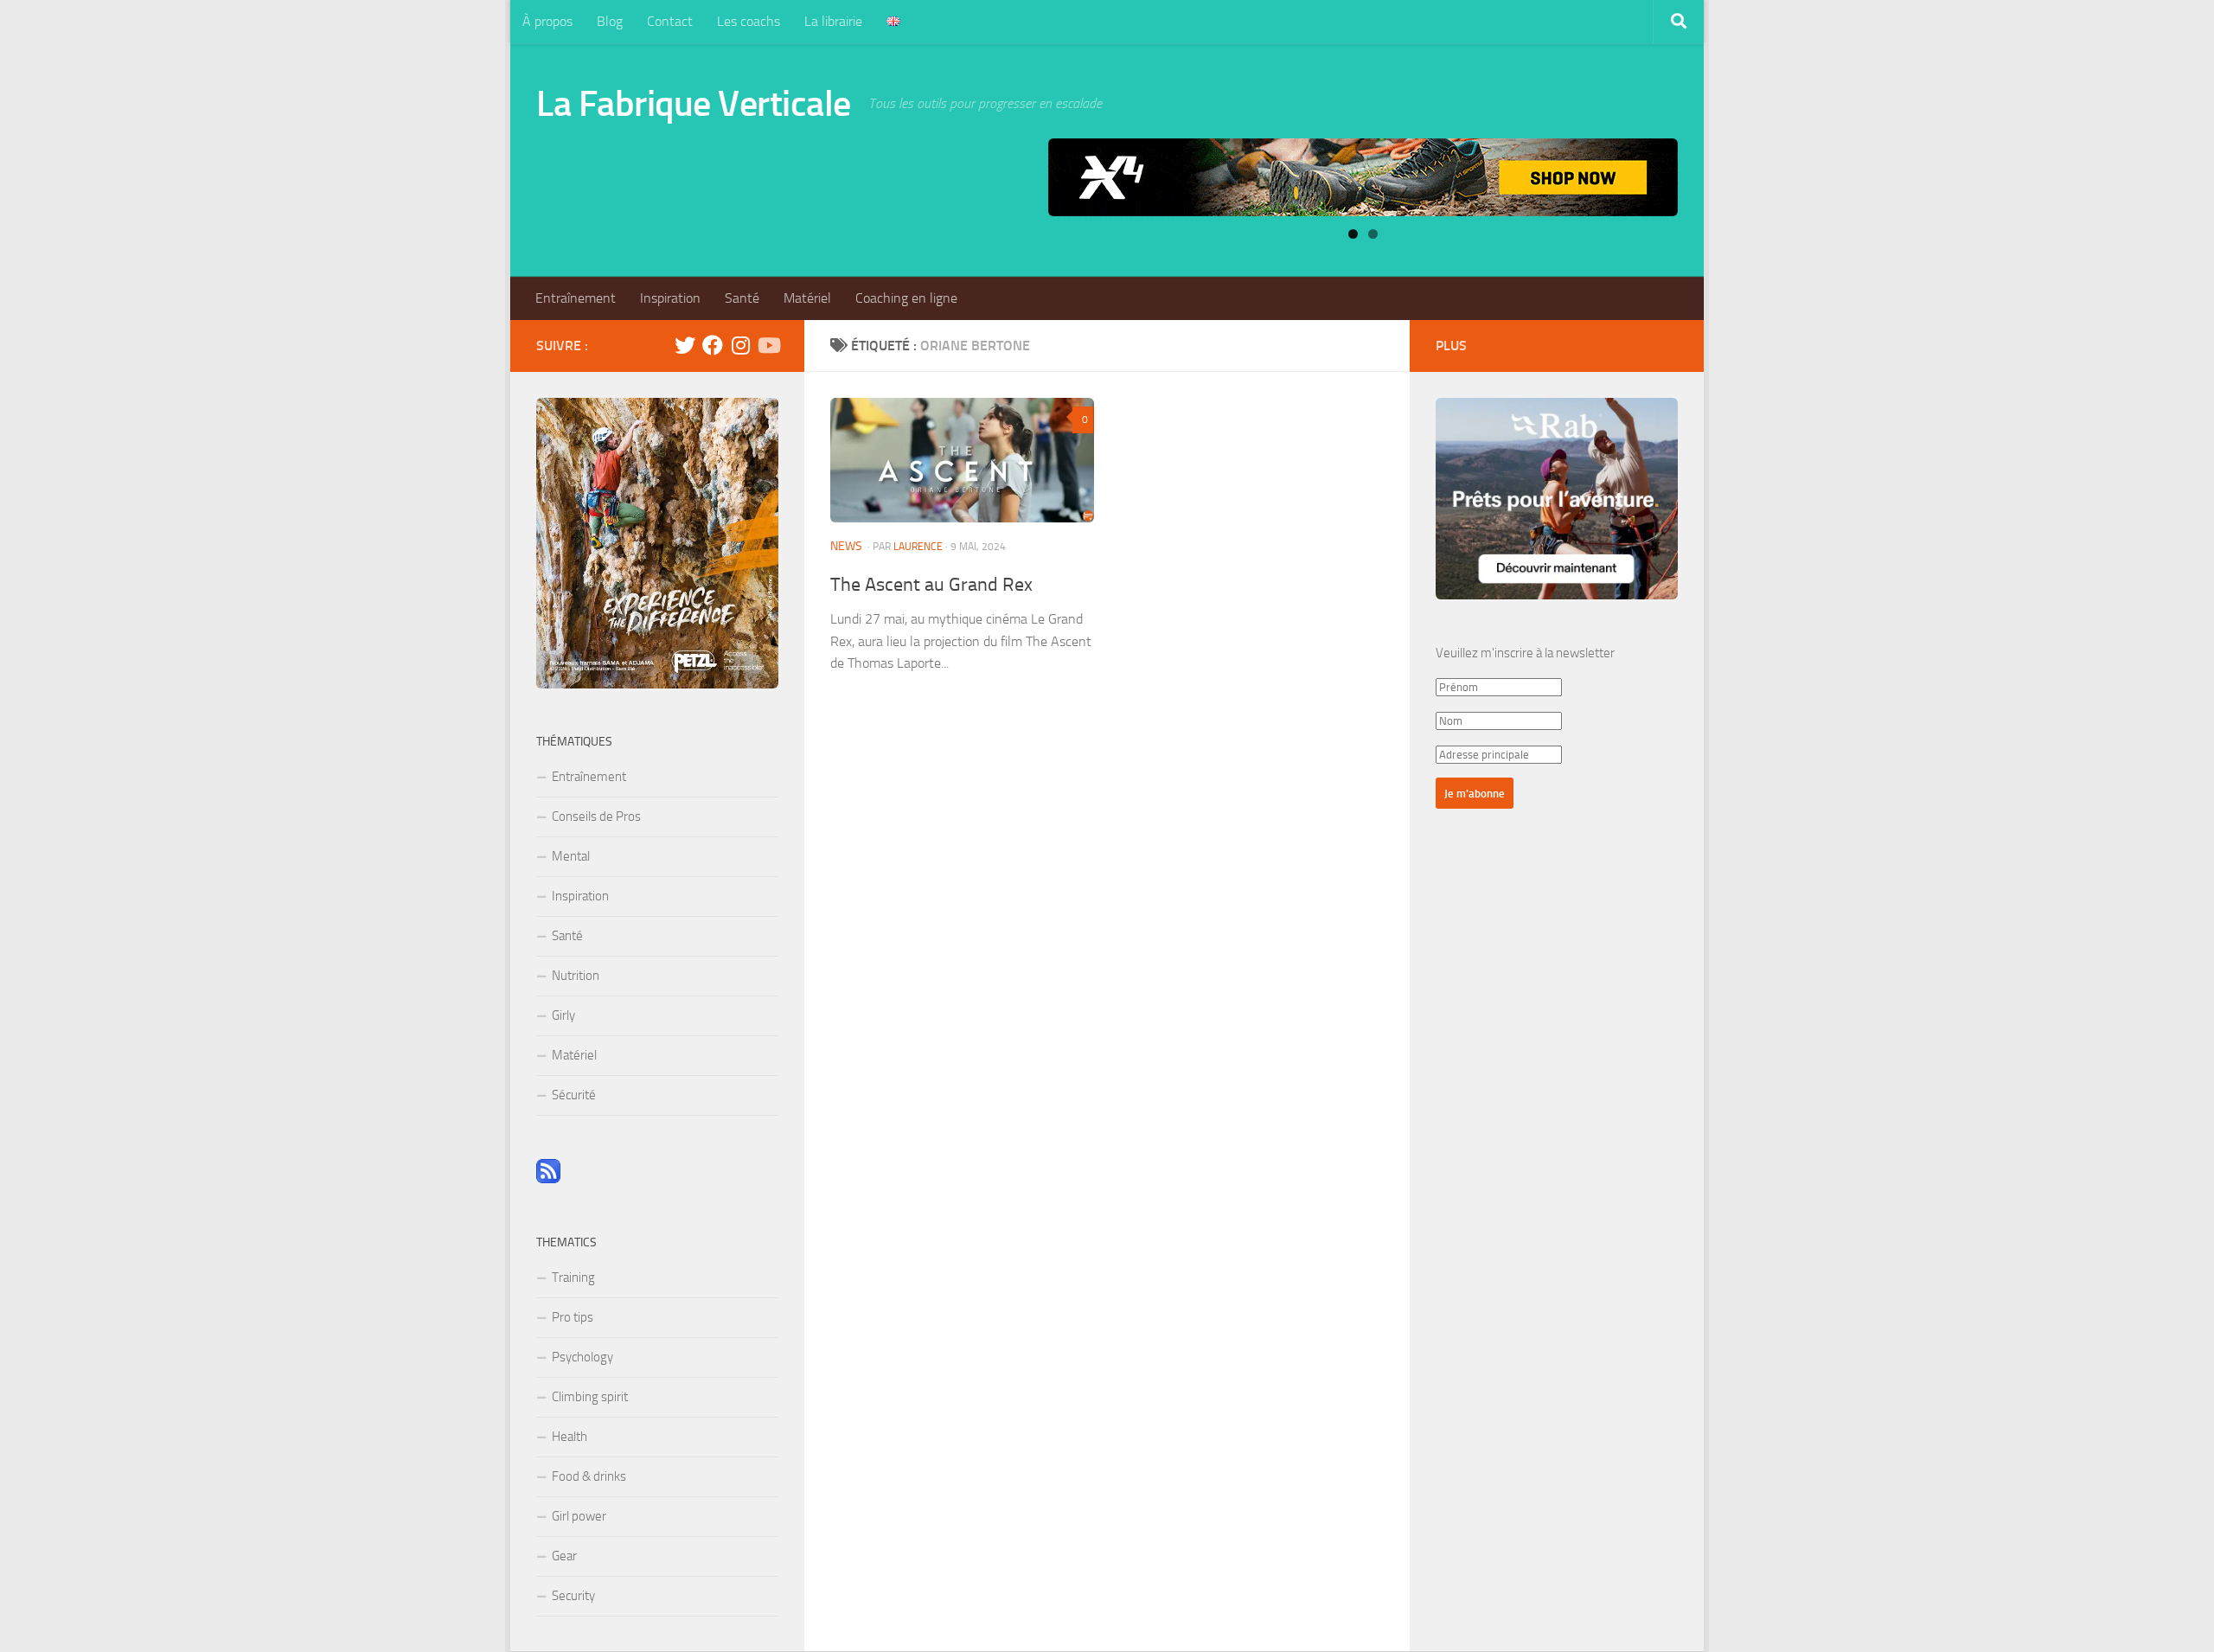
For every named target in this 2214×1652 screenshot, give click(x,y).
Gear (564, 1556)
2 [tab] (1373, 234)
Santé (742, 298)
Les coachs (749, 21)
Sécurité (574, 1095)
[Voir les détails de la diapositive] (1363, 177)
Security (573, 1596)
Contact (670, 21)
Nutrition (576, 976)
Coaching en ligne (906, 298)
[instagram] (740, 345)
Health (569, 1437)
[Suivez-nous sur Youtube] (768, 345)
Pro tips (573, 1317)
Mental (571, 856)
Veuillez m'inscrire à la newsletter (1525, 653)
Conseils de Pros (596, 816)
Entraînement (576, 298)
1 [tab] (1353, 234)
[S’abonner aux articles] (548, 1179)
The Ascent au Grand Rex (931, 585)
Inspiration (670, 298)
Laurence (918, 547)
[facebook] (713, 345)
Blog (610, 21)
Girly (563, 1015)
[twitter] (685, 345)
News (846, 546)
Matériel (807, 298)
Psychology (582, 1357)
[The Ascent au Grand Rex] (962, 460)
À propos (547, 21)
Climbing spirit (590, 1397)
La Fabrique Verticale (694, 104)
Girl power (579, 1516)
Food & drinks (589, 1476)
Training (573, 1277)
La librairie (833, 21)
